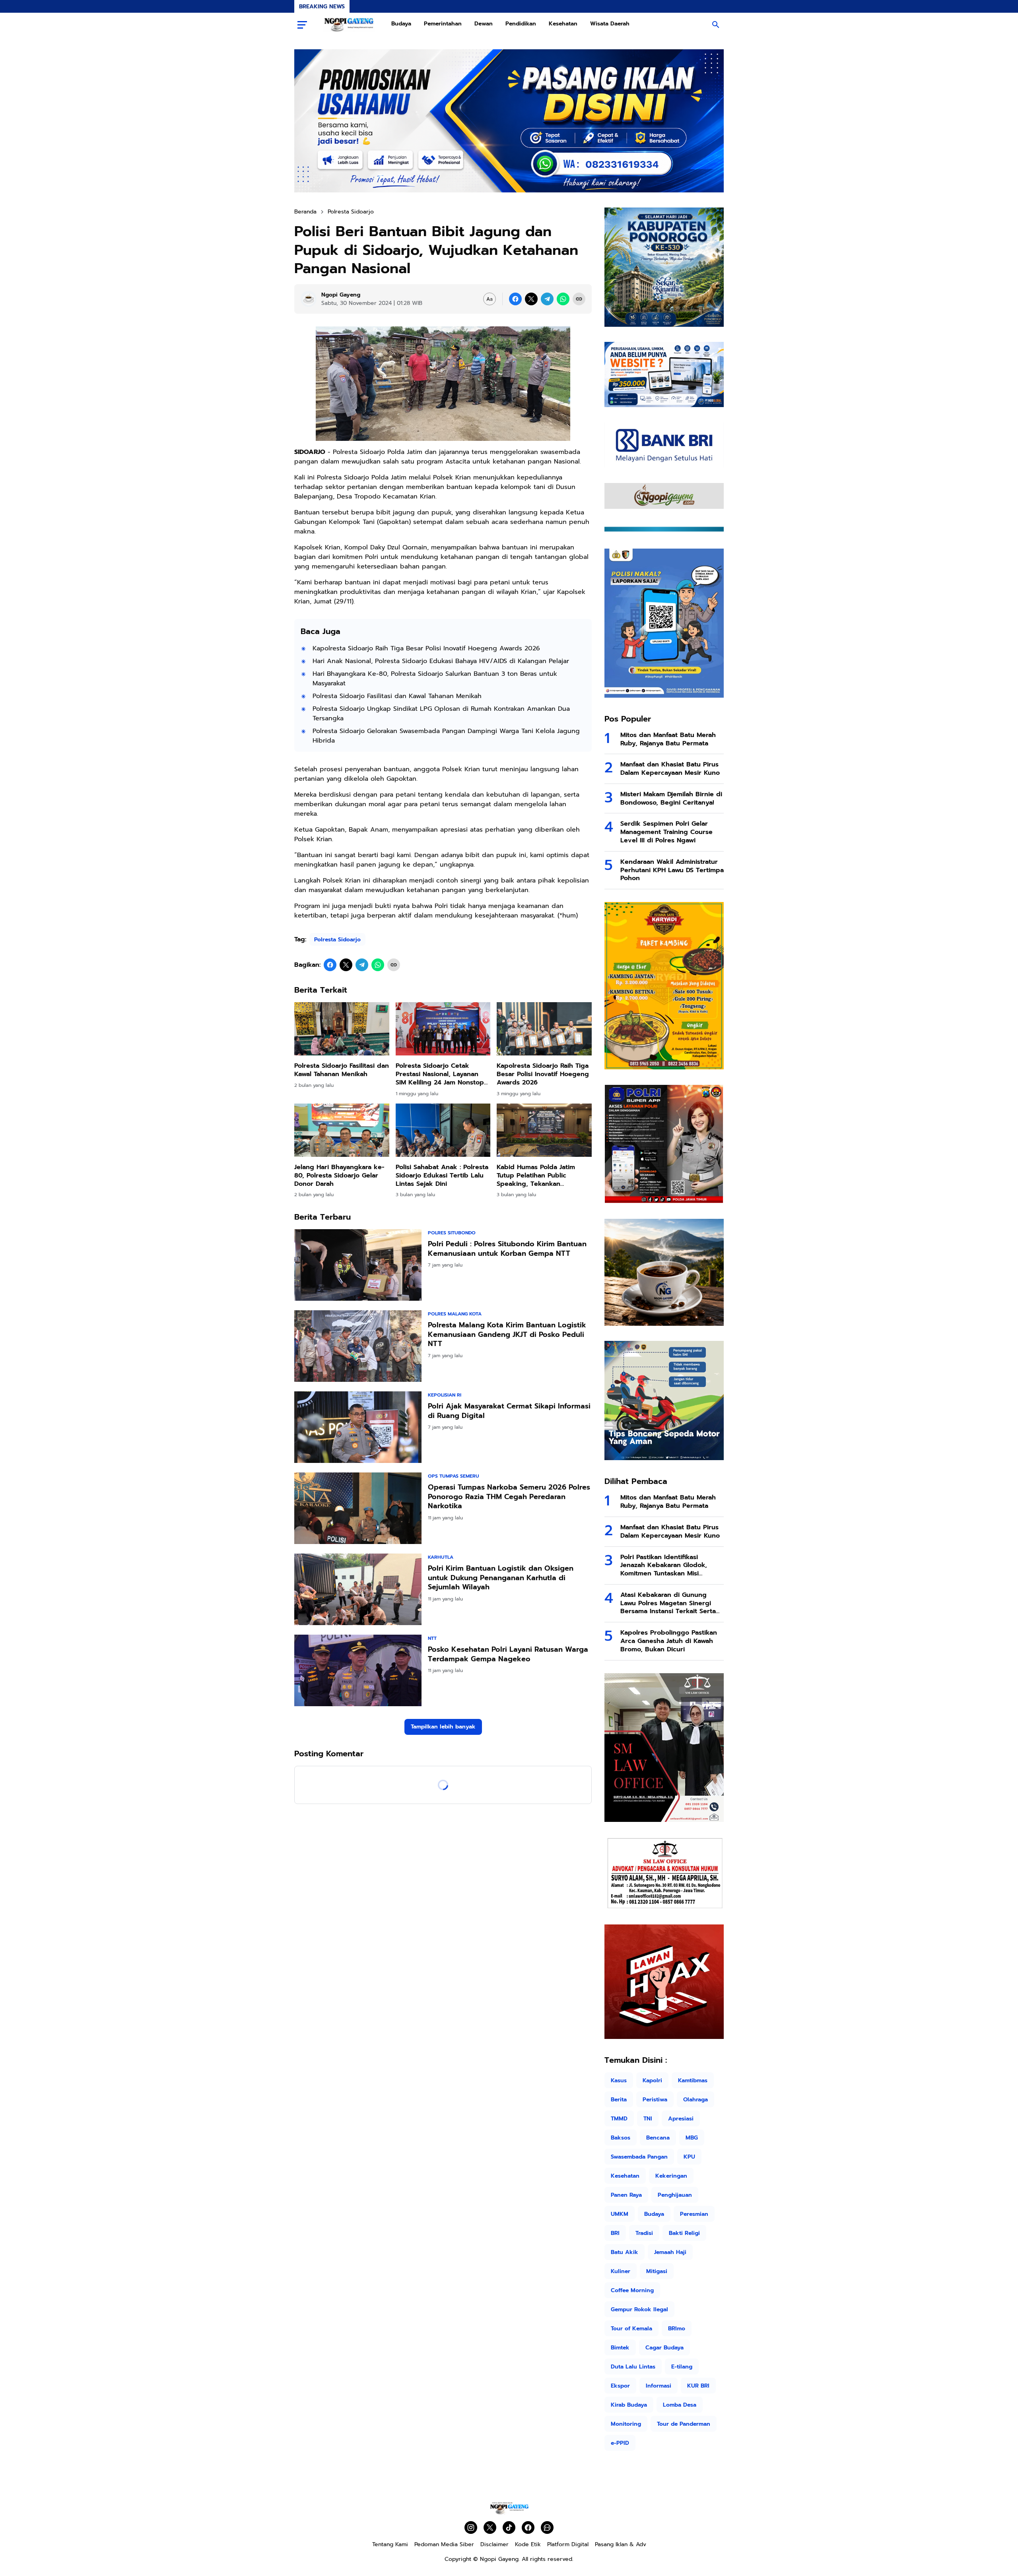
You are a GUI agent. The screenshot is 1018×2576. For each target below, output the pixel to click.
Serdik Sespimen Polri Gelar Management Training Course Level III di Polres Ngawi (666, 832)
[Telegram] (547, 299)
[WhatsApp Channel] (547, 2528)
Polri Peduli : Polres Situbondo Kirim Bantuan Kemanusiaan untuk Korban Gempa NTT (507, 1249)
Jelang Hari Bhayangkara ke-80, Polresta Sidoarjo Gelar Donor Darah (339, 1175)
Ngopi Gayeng (499, 2559)
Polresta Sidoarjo (337, 940)
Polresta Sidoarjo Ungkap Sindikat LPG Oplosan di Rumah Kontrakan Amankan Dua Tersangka (441, 714)
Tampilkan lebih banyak (443, 1727)
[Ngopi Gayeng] (349, 25)
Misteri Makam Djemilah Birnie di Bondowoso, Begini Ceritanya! (671, 799)
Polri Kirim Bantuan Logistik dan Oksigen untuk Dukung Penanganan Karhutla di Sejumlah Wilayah (501, 1578)
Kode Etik (528, 2544)
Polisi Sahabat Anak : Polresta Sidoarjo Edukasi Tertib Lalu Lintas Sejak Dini (442, 1175)
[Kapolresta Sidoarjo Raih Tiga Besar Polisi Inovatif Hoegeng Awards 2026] (544, 1029)
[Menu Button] (302, 25)
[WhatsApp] (563, 299)
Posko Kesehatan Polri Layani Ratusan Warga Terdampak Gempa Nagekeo (508, 1654)
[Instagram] (471, 2528)
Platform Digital (568, 2544)
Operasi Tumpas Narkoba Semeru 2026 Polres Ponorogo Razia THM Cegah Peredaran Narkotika (509, 1497)
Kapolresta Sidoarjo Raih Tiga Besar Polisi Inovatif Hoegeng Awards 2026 (426, 648)
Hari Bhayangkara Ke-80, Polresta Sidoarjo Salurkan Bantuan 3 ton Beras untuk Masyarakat (435, 679)
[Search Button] (716, 25)
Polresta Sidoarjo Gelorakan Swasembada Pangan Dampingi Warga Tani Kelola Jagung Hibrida (446, 736)
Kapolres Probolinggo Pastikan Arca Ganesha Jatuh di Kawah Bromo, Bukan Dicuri (669, 1641)
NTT (432, 1638)
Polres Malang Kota (455, 1314)
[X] (531, 299)
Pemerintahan (443, 24)
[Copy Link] (579, 299)
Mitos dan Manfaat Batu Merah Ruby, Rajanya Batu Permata (668, 739)
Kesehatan (563, 24)
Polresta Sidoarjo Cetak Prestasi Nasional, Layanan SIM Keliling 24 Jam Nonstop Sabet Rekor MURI (440, 1074)
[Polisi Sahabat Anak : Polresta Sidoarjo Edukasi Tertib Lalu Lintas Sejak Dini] (443, 1130)
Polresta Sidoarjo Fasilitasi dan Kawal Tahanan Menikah (397, 696)
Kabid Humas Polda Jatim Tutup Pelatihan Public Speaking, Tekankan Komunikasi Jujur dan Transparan (536, 1175)
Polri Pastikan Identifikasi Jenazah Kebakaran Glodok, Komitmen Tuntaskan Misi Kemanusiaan (664, 1565)
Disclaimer (494, 2544)
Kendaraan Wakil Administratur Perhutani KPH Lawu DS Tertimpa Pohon (672, 870)
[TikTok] (509, 2528)
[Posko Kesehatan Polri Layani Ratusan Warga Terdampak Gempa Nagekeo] (358, 1670)
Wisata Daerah (610, 24)
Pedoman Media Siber (444, 2544)
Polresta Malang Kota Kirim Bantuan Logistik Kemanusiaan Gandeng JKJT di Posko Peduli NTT (507, 1335)
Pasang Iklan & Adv (621, 2544)
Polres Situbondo (452, 1233)
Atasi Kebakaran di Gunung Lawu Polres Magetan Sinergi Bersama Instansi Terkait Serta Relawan (668, 1603)
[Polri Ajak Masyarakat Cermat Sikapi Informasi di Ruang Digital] (358, 1427)
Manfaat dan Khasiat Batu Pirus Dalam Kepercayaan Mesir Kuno (670, 769)
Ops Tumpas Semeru (454, 1476)
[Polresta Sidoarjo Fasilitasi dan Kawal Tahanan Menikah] (342, 1029)
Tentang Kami (390, 2544)
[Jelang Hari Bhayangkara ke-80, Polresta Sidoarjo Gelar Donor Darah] (342, 1130)
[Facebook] (515, 299)
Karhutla (441, 1557)
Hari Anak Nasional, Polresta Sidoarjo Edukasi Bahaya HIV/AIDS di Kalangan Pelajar (441, 661)
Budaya (401, 24)
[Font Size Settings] (490, 299)
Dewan (484, 24)
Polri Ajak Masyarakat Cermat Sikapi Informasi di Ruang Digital (509, 1411)
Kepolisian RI (445, 1395)
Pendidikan (521, 24)
